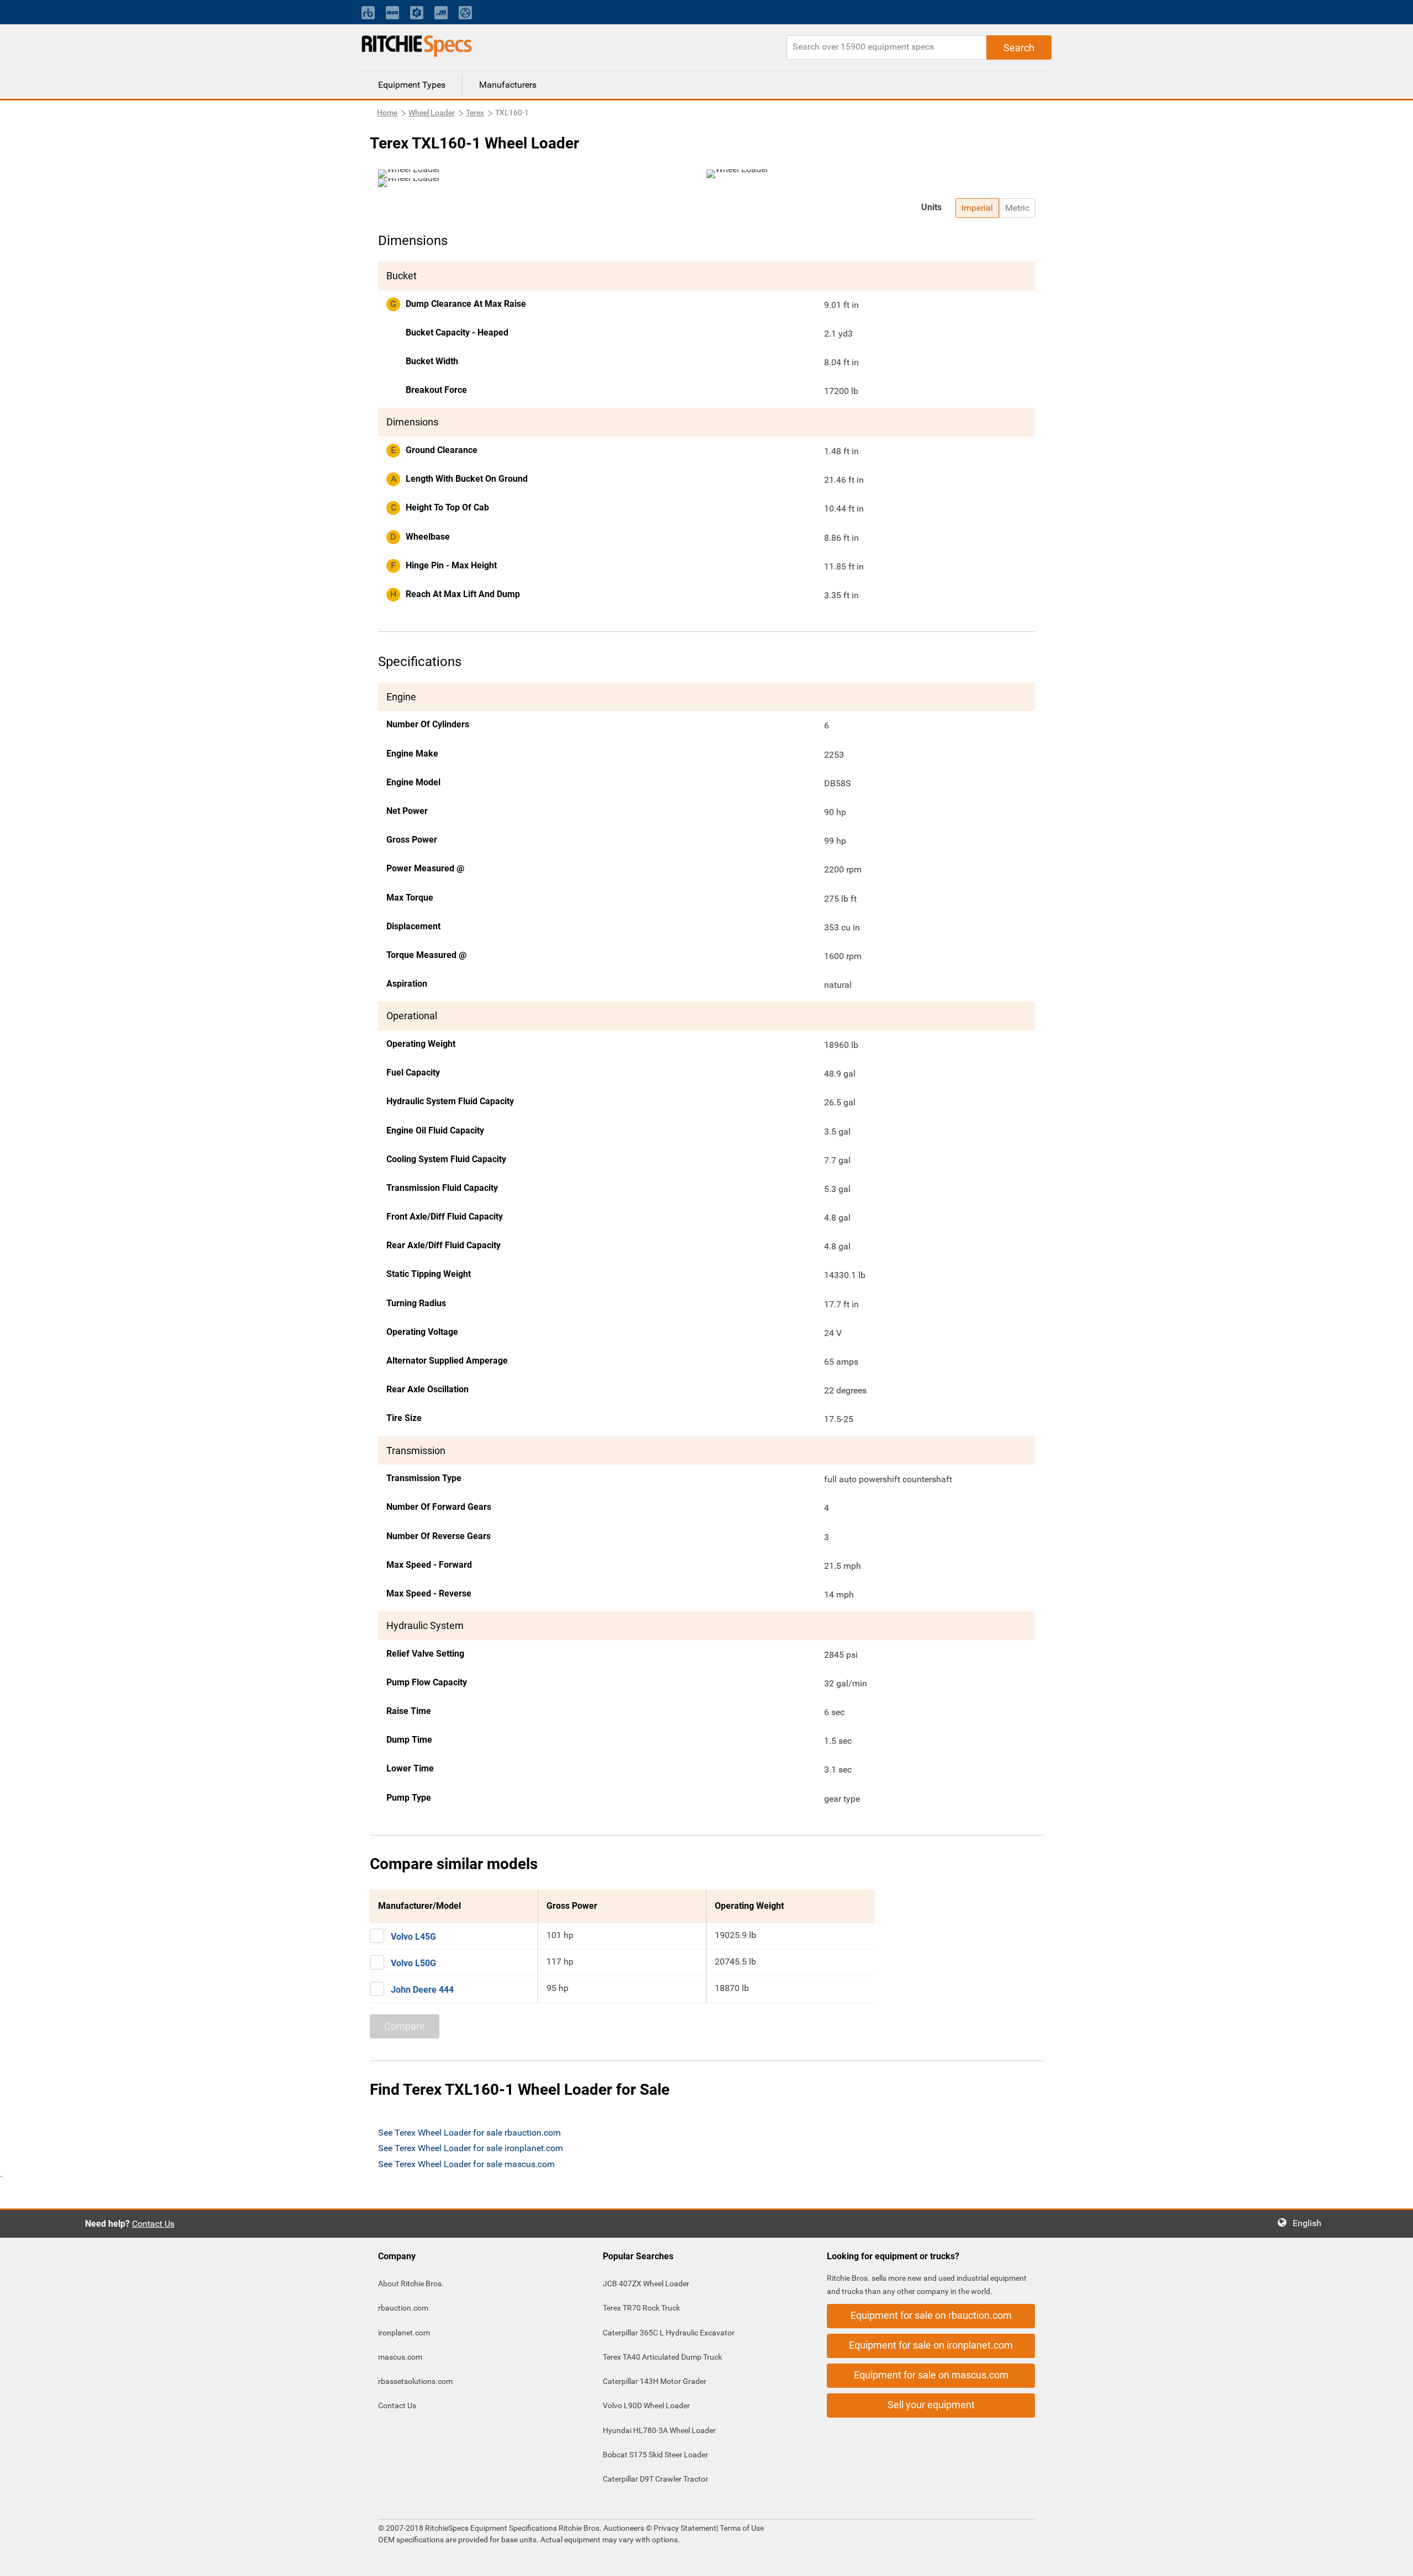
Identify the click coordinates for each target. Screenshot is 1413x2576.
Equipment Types (412, 85)
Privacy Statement (685, 2528)
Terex (475, 113)
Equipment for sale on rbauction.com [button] (931, 2315)
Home (387, 113)
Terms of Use (741, 2528)
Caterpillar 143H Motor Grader (655, 2381)
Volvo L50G (413, 1963)
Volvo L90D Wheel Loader (646, 2405)
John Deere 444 (422, 1990)
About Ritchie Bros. (411, 2284)
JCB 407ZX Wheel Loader (646, 2284)
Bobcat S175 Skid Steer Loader (655, 2455)
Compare (405, 2026)
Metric (1017, 208)
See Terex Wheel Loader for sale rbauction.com (469, 2133)
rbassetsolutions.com (415, 2381)
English (1310, 2223)
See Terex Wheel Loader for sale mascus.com (466, 2164)
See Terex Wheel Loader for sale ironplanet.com (471, 2148)
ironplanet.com (404, 2333)
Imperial (977, 208)
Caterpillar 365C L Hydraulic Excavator (669, 2333)
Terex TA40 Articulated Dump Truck (662, 2357)
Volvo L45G (413, 1937)
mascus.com (400, 2357)
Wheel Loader (432, 113)
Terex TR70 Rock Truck (641, 2308)
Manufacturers (508, 85)
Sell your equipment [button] (931, 2405)
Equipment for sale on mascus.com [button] (931, 2375)
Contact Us (153, 2224)
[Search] (1019, 47)
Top (1393, 2560)
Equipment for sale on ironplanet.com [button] (931, 2345)
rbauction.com (403, 2308)
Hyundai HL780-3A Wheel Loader (659, 2430)
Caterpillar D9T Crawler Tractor (655, 2479)
